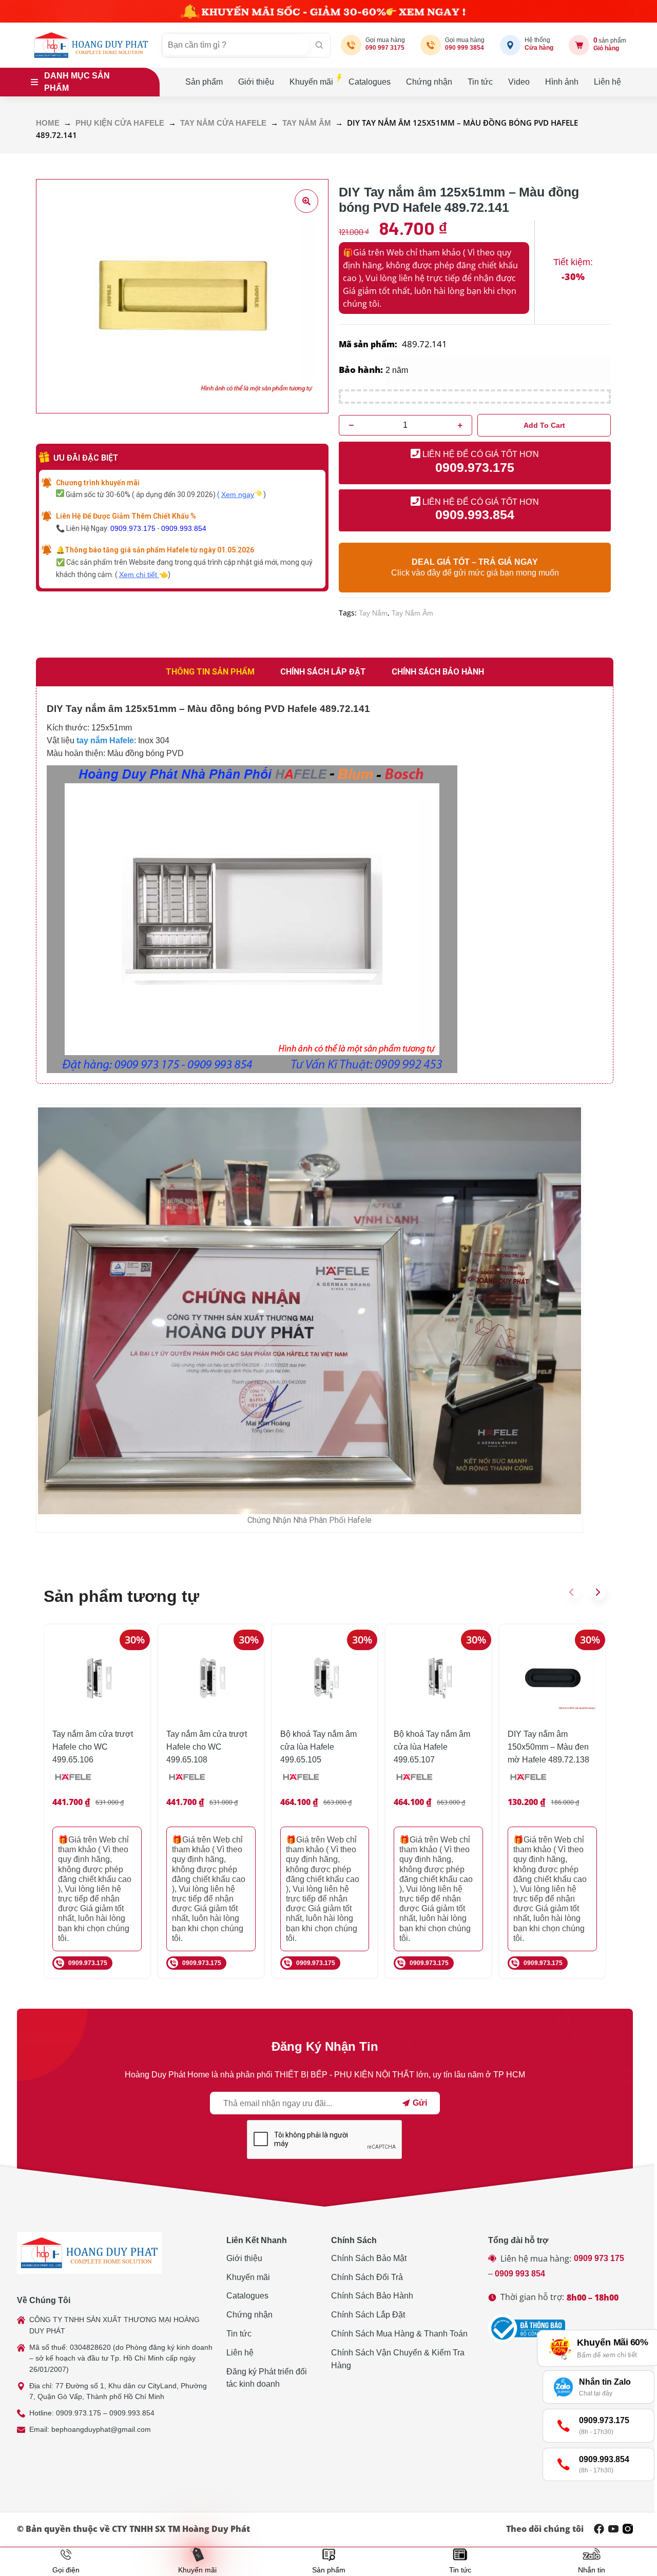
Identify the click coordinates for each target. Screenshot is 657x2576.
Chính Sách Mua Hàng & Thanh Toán (399, 2334)
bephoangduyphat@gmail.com (101, 2429)
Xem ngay (238, 494)
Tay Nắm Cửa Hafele (223, 123)
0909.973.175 (133, 528)
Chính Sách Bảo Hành (372, 2296)
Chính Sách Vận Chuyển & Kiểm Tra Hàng (398, 2359)
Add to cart (544, 425)
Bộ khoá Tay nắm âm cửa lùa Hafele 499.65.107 (432, 1747)
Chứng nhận (429, 82)
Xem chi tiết (139, 574)
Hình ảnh (562, 82)
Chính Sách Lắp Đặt (368, 2315)
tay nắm (373, 613)
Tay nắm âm (307, 123)
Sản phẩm (204, 82)
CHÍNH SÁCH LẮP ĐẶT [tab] (323, 672)
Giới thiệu (256, 82)
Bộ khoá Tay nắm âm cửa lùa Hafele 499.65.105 (318, 1747)
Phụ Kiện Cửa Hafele (120, 123)
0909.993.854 (184, 528)
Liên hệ (607, 82)
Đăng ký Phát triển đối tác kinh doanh (267, 2378)
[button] (572, 1592)
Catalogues (370, 82)
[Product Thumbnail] (306, 201)
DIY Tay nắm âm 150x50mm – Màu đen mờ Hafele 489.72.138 (548, 1747)
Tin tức (480, 82)
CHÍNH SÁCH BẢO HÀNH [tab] (438, 672)
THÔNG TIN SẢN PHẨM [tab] (210, 672)
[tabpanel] (325, 885)
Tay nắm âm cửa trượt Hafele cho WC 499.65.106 (93, 1747)
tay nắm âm (412, 613)
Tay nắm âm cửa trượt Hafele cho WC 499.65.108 (207, 1747)
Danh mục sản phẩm (77, 82)
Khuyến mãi (311, 82)
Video (519, 82)
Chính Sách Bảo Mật (369, 2258)
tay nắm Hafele (105, 740)
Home (48, 123)
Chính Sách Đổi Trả (367, 2277)
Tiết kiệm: (573, 262)
